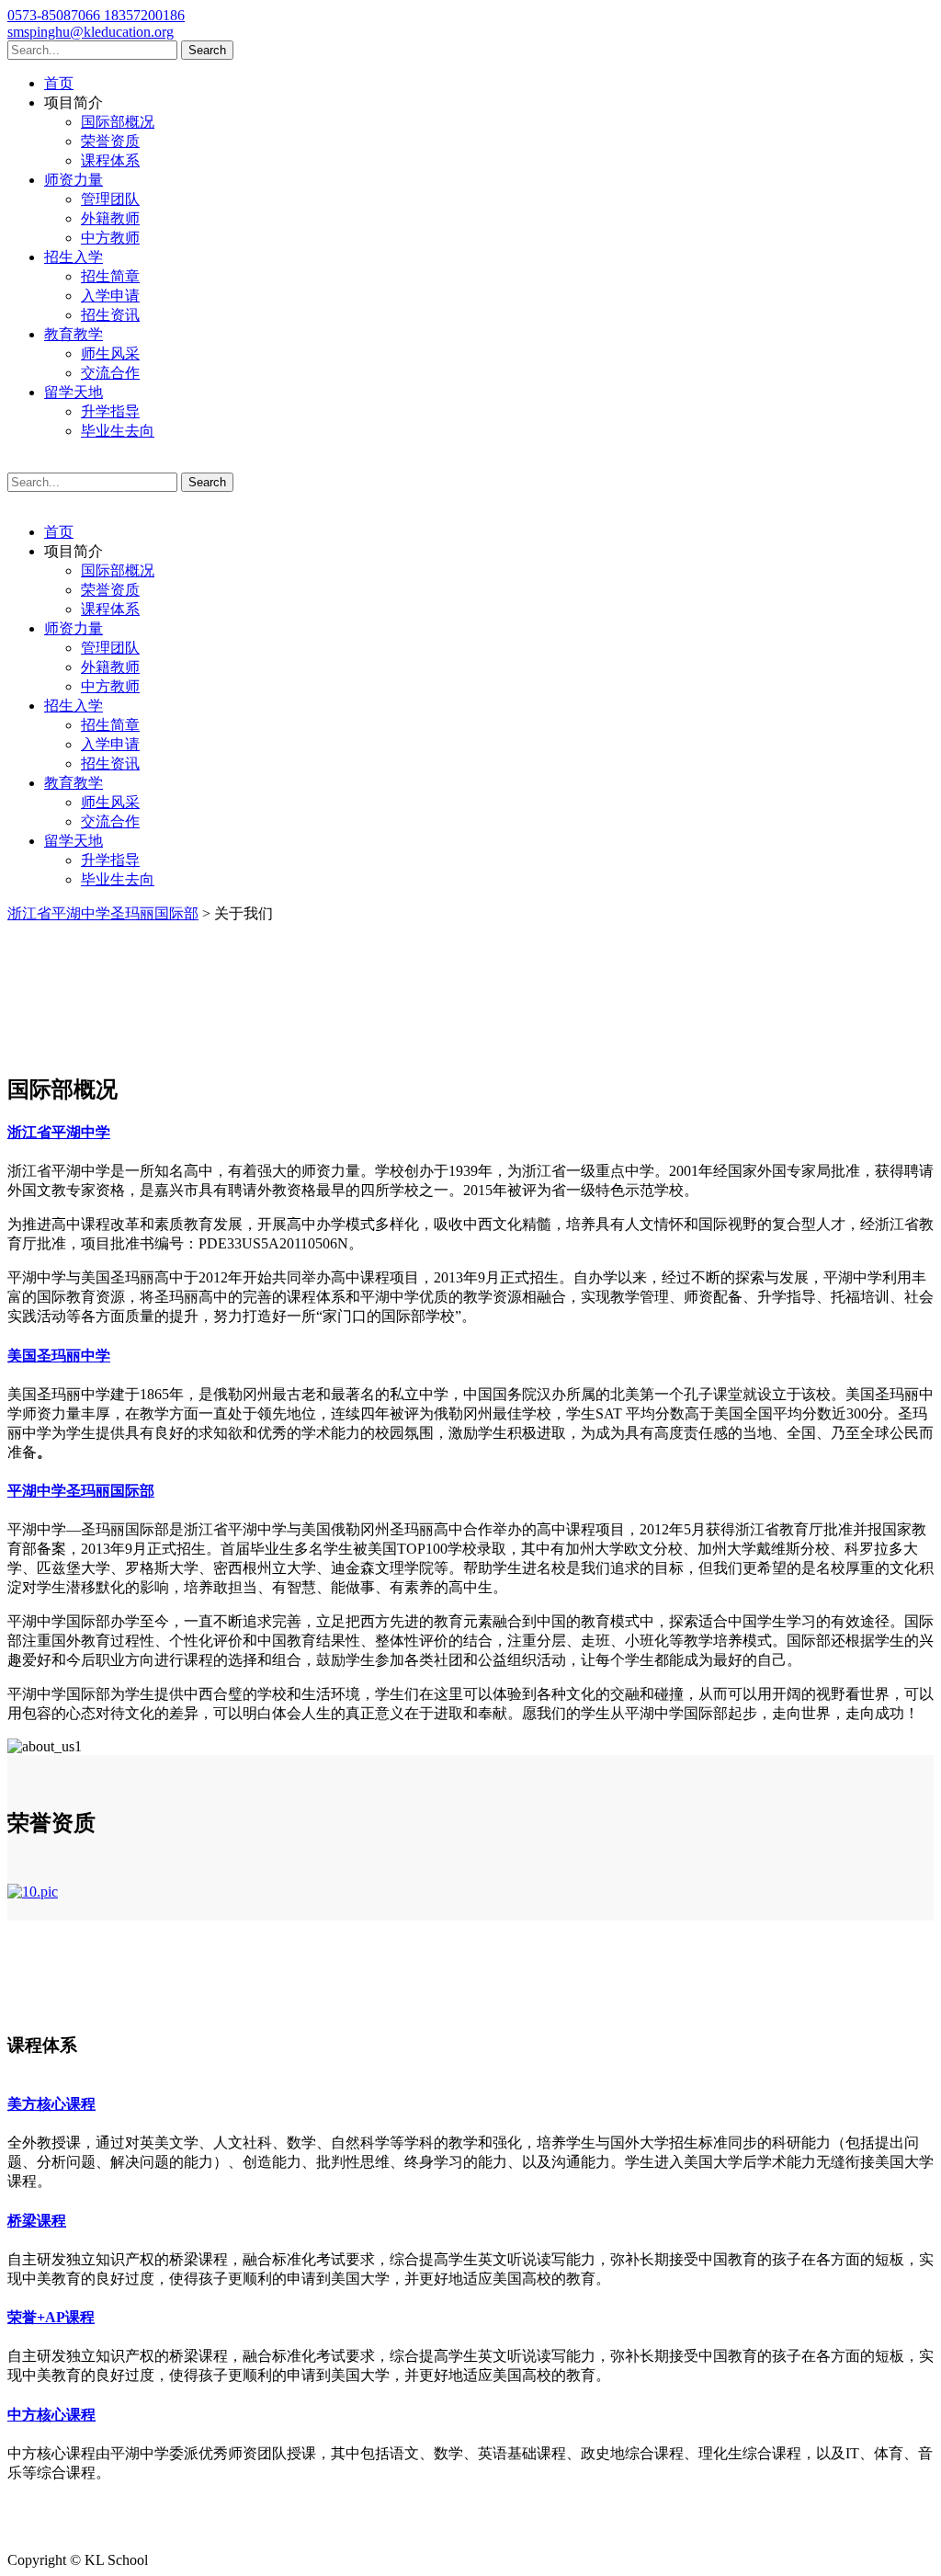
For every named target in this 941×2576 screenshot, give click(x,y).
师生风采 (110, 353)
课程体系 (110, 160)
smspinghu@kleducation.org (91, 32)
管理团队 (110, 199)
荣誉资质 (110, 141)
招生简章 (110, 276)
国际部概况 (118, 122)
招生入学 (74, 257)
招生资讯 (110, 315)
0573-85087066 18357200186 (96, 15)
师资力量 (74, 180)
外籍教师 (110, 218)
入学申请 (110, 296)
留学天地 (74, 392)
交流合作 (110, 373)
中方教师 (110, 238)
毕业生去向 (118, 431)
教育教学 (74, 334)
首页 (59, 83)
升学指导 (110, 411)
